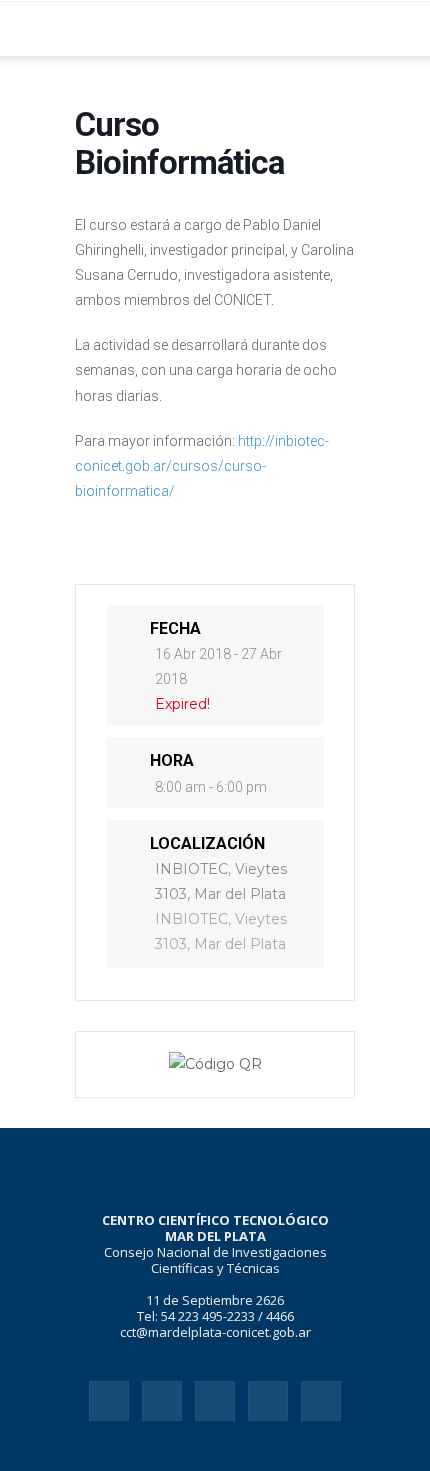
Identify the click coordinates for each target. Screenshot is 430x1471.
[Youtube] (321, 1401)
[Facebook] (109, 1401)
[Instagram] (162, 1401)
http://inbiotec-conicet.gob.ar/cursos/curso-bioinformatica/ (202, 466)
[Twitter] (268, 1401)
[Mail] (215, 1401)
